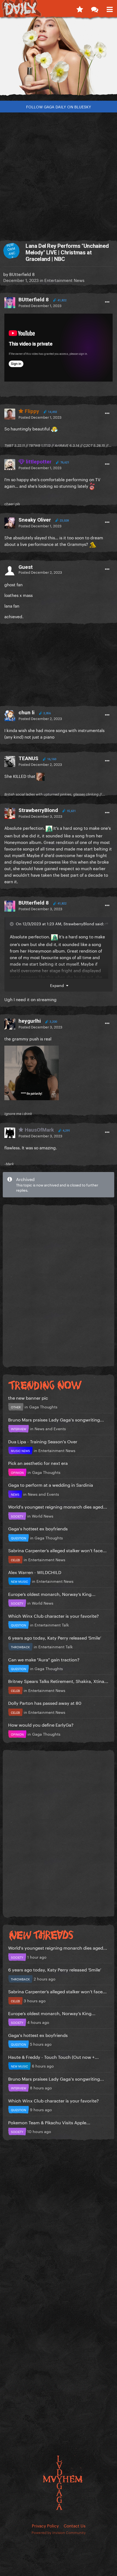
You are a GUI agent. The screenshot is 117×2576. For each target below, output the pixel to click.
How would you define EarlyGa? (41, 1724)
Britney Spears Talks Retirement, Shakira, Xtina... (58, 1681)
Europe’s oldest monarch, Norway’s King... (52, 1594)
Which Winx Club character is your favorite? (53, 1615)
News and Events (50, 1428)
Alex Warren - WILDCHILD (35, 1572)
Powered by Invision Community (59, 2532)
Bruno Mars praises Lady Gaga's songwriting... (56, 1419)
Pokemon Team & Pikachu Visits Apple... (49, 2122)
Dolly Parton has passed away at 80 (45, 1702)
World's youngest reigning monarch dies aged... (58, 1506)
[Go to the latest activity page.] (80, 8)
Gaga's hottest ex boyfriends (38, 1528)
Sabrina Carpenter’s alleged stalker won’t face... (57, 1550)
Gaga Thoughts (43, 1406)
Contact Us (75, 2525)
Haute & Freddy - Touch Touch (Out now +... (53, 2056)
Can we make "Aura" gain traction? (44, 1659)
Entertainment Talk (52, 1625)
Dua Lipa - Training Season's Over (43, 1441)
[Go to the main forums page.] (95, 8)
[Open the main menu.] (110, 8)
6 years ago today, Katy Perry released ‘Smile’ (55, 1637)
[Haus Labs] (59, 58)
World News (43, 1516)
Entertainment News (64, 280)
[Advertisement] (59, 174)
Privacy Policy (45, 2525)
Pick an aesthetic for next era (38, 1463)
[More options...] (107, 302)
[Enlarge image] (32, 1072)
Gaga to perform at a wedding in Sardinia (51, 1484)
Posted (40, 305)
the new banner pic (28, 1397)
